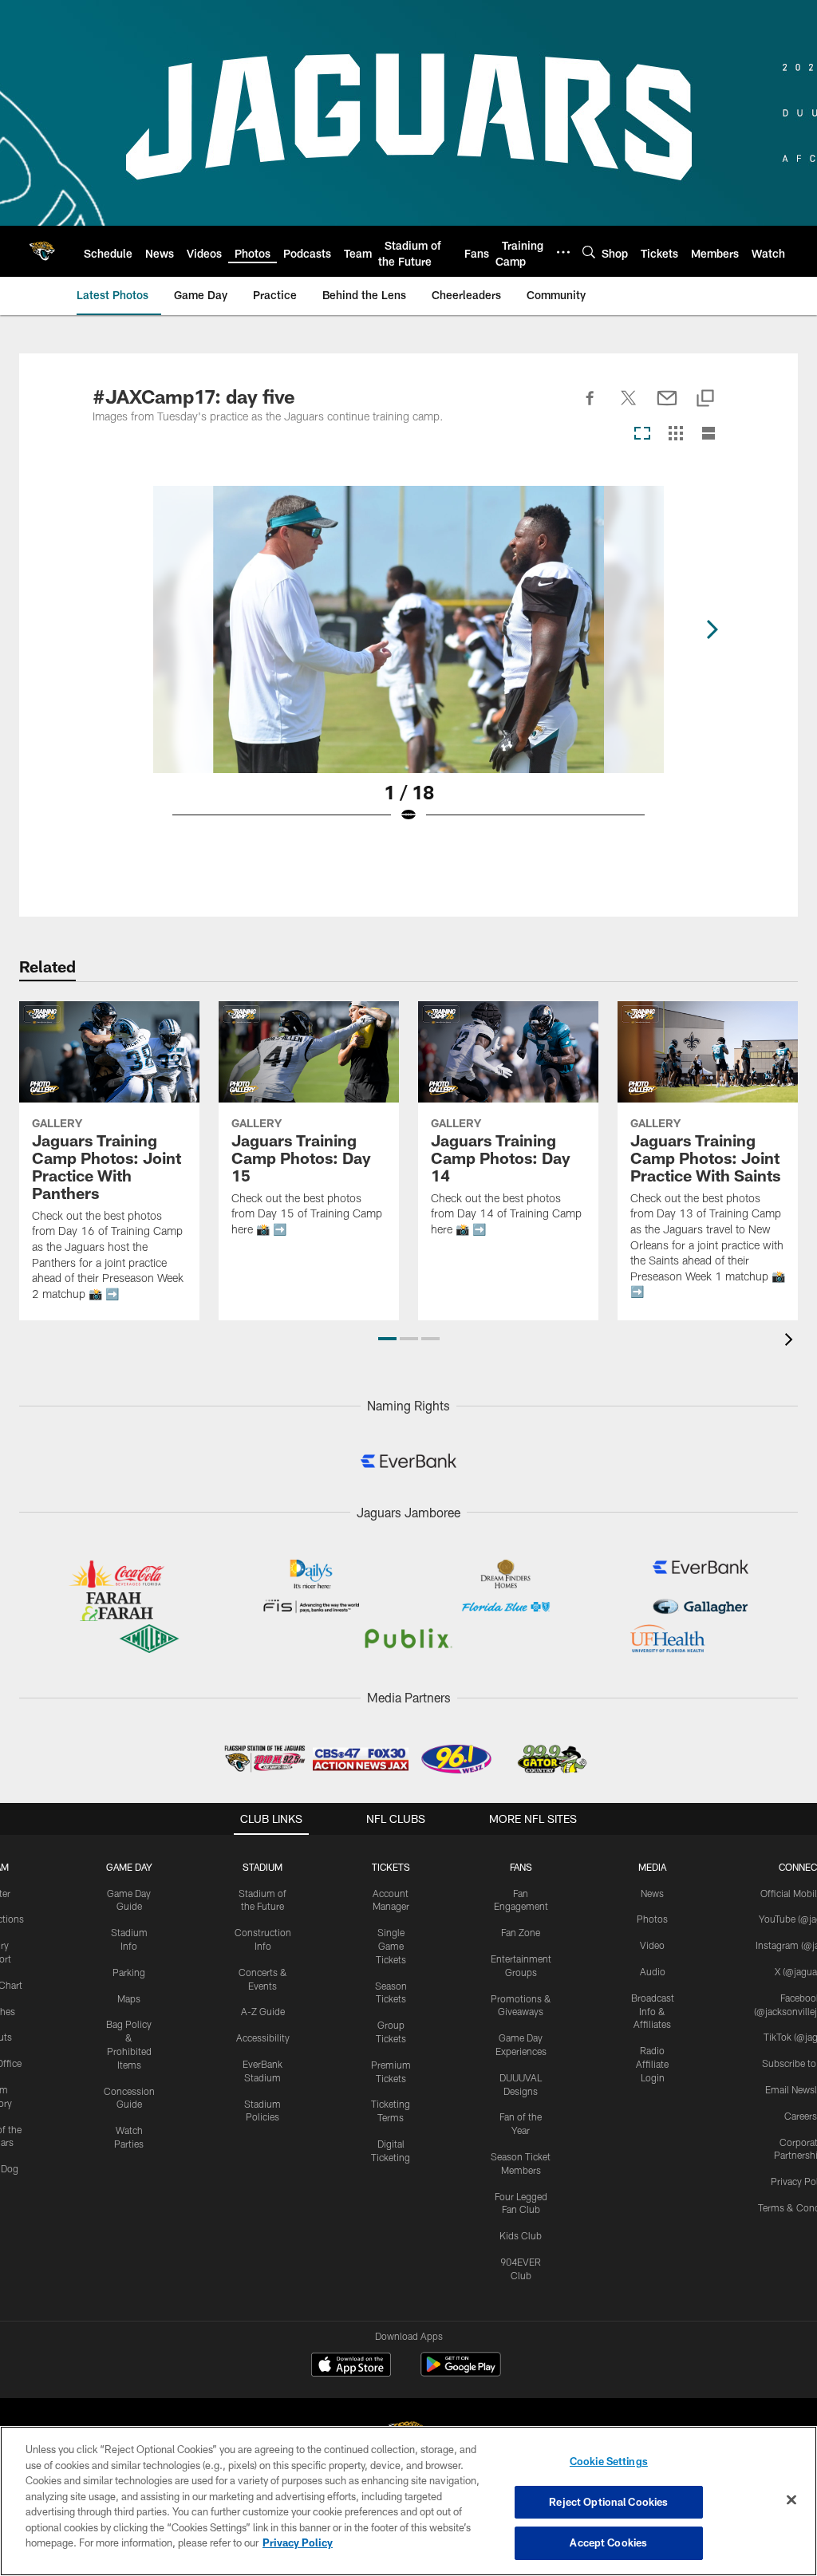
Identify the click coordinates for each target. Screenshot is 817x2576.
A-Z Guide (263, 2011)
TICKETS (391, 1867)
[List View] (708, 434)
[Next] (712, 629)
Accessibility (263, 2038)
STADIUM (262, 1867)
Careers (801, 2116)
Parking (129, 1972)
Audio (653, 1971)
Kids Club (521, 2235)
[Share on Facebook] (590, 407)
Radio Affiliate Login (652, 2064)
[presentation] (791, 1341)
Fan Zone (521, 1932)
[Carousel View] (642, 434)
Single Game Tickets (391, 1946)
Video (652, 1945)
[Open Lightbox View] (408, 665)
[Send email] (667, 407)
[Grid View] (675, 434)
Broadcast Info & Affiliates (653, 2011)
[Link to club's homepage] (42, 251)
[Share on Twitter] (629, 407)
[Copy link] (705, 399)
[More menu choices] (563, 252)
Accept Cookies (608, 2542)
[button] (387, 1339)
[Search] (589, 252)
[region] (408, 2501)
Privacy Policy (298, 2542)
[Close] (791, 2500)
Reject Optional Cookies (608, 2502)
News (652, 1893)
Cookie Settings (609, 2461)
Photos (652, 1919)
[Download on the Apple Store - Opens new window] (351, 2366)
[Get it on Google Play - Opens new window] (461, 2372)
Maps (129, 1998)
